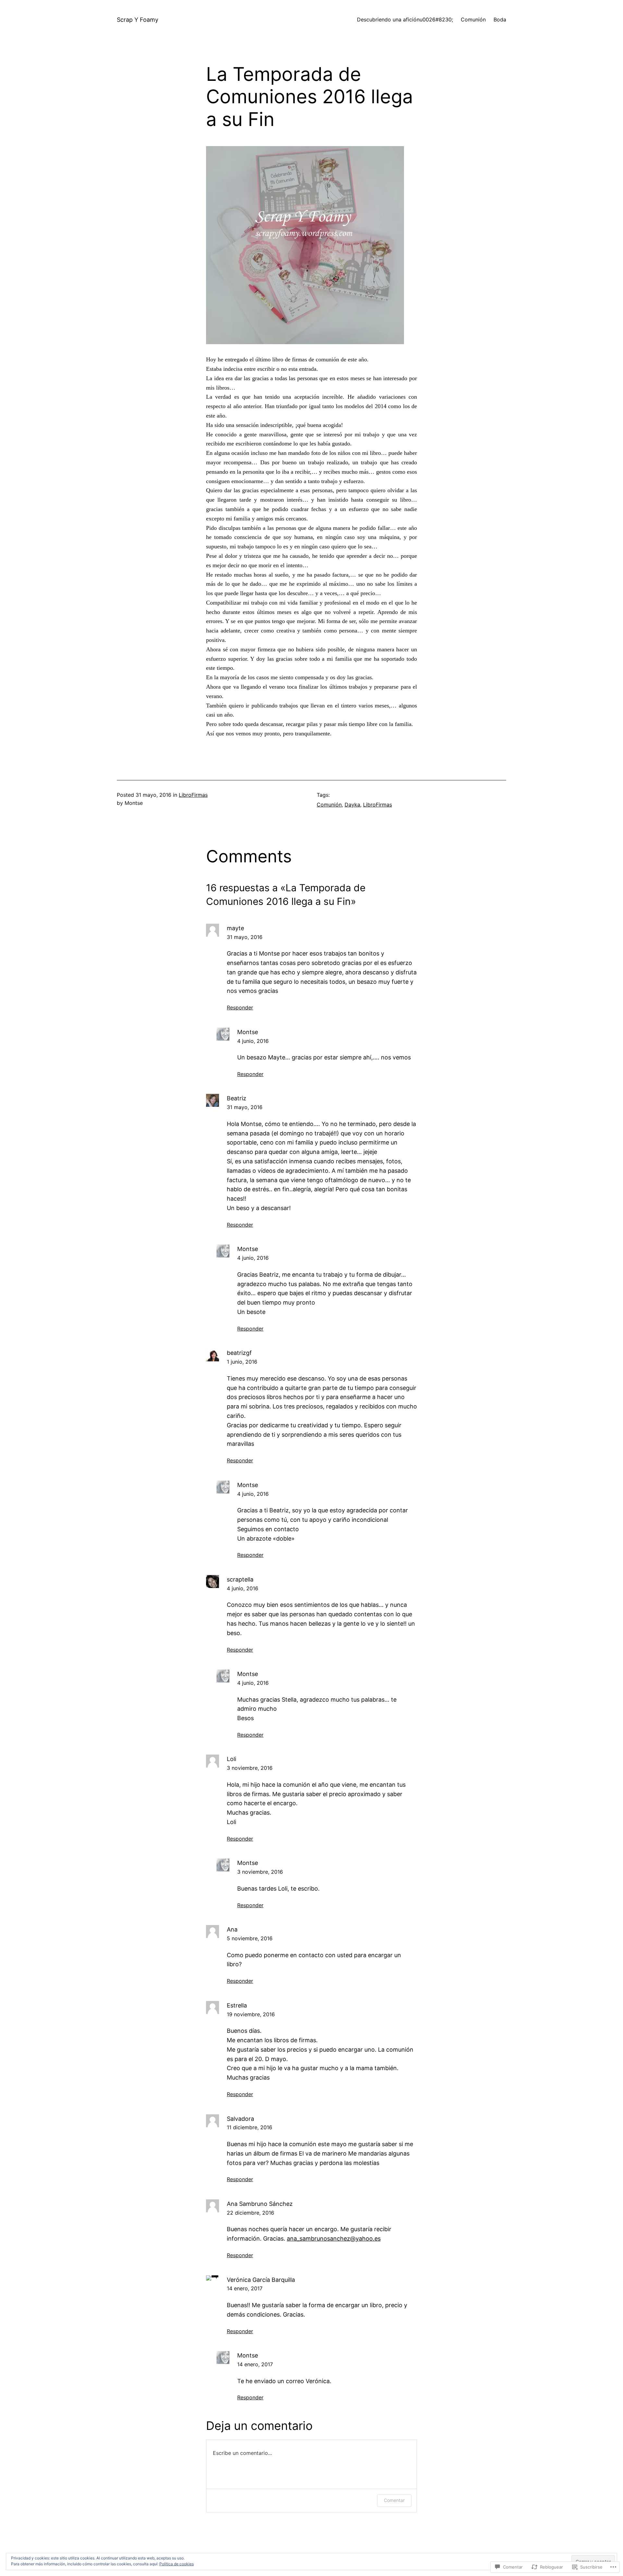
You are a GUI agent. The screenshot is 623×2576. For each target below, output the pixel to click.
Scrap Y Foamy (138, 20)
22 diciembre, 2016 (250, 2213)
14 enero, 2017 (245, 2288)
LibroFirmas (193, 795)
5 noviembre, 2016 (250, 1938)
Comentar (394, 2500)
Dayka (352, 805)
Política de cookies (177, 2564)
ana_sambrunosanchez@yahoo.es (334, 2238)
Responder (240, 1007)
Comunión (329, 805)
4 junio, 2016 (253, 1041)
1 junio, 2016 (242, 1362)
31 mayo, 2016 (245, 937)
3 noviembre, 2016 (250, 1768)
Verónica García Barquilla (261, 2280)
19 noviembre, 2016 (251, 2014)
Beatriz (237, 1098)
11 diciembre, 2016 (250, 2127)
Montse (248, 1032)
